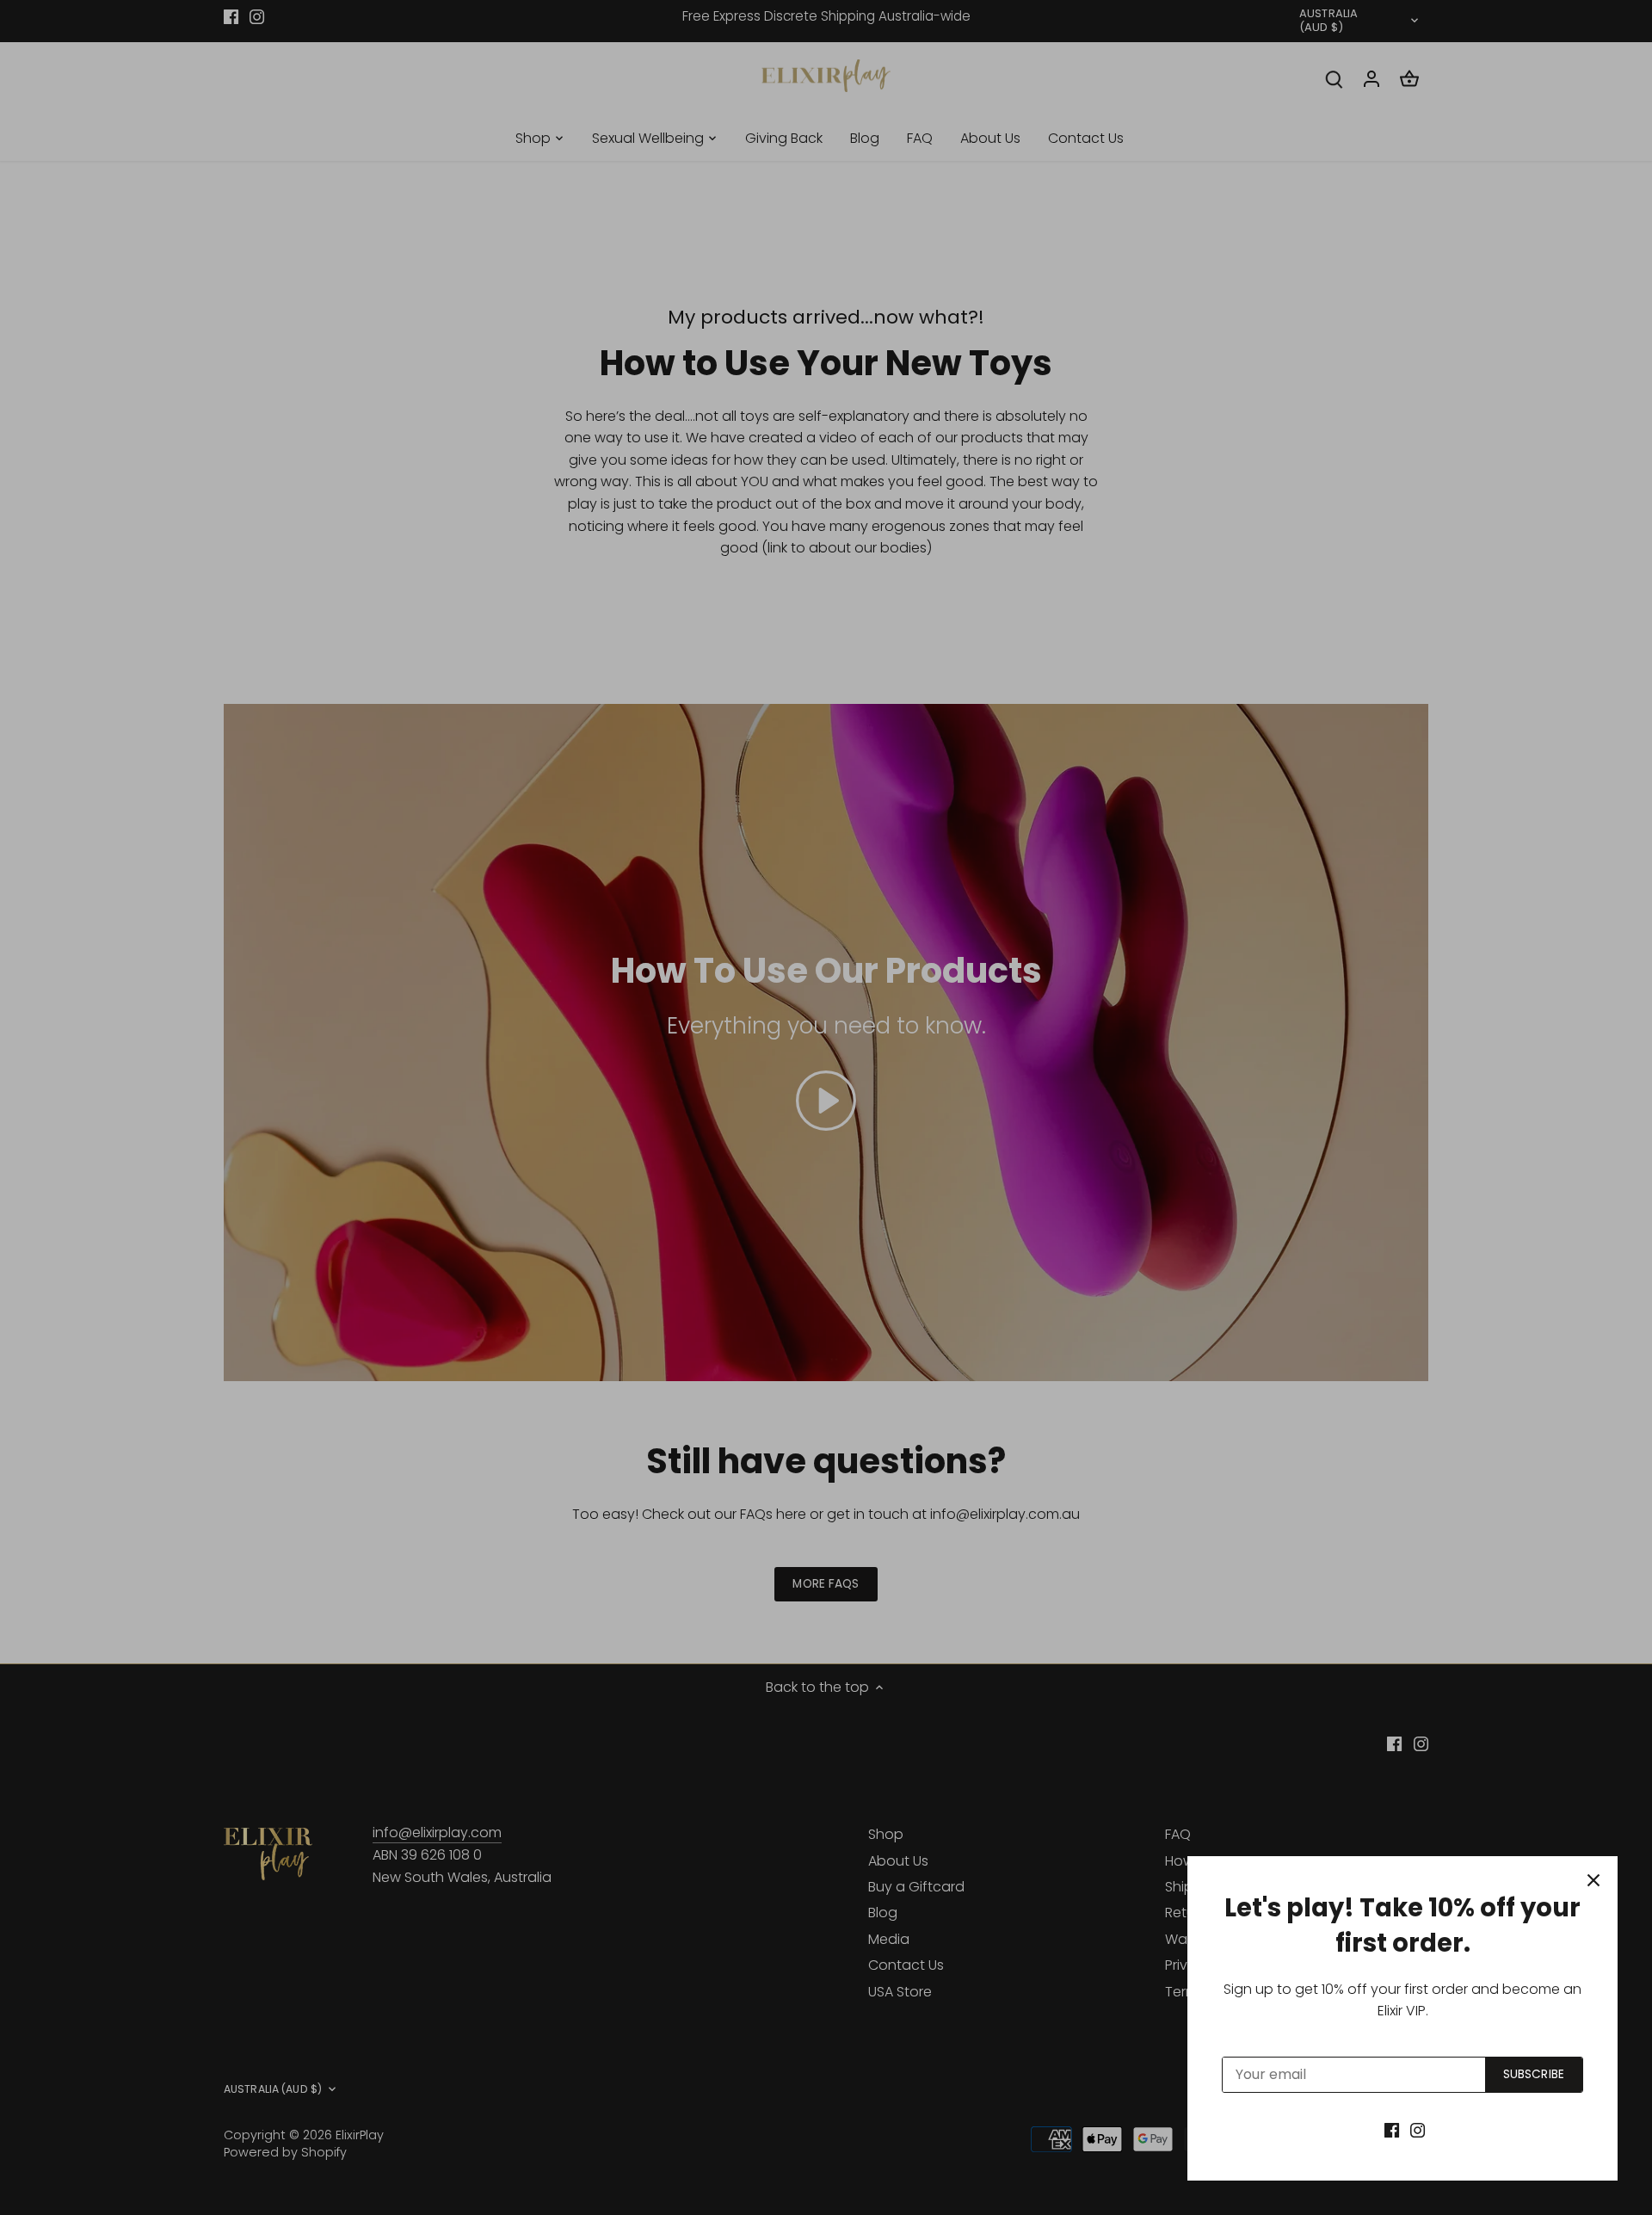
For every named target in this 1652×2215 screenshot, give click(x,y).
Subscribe (1534, 2074)
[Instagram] (1418, 2130)
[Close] (1593, 1880)
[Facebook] (1392, 2130)
